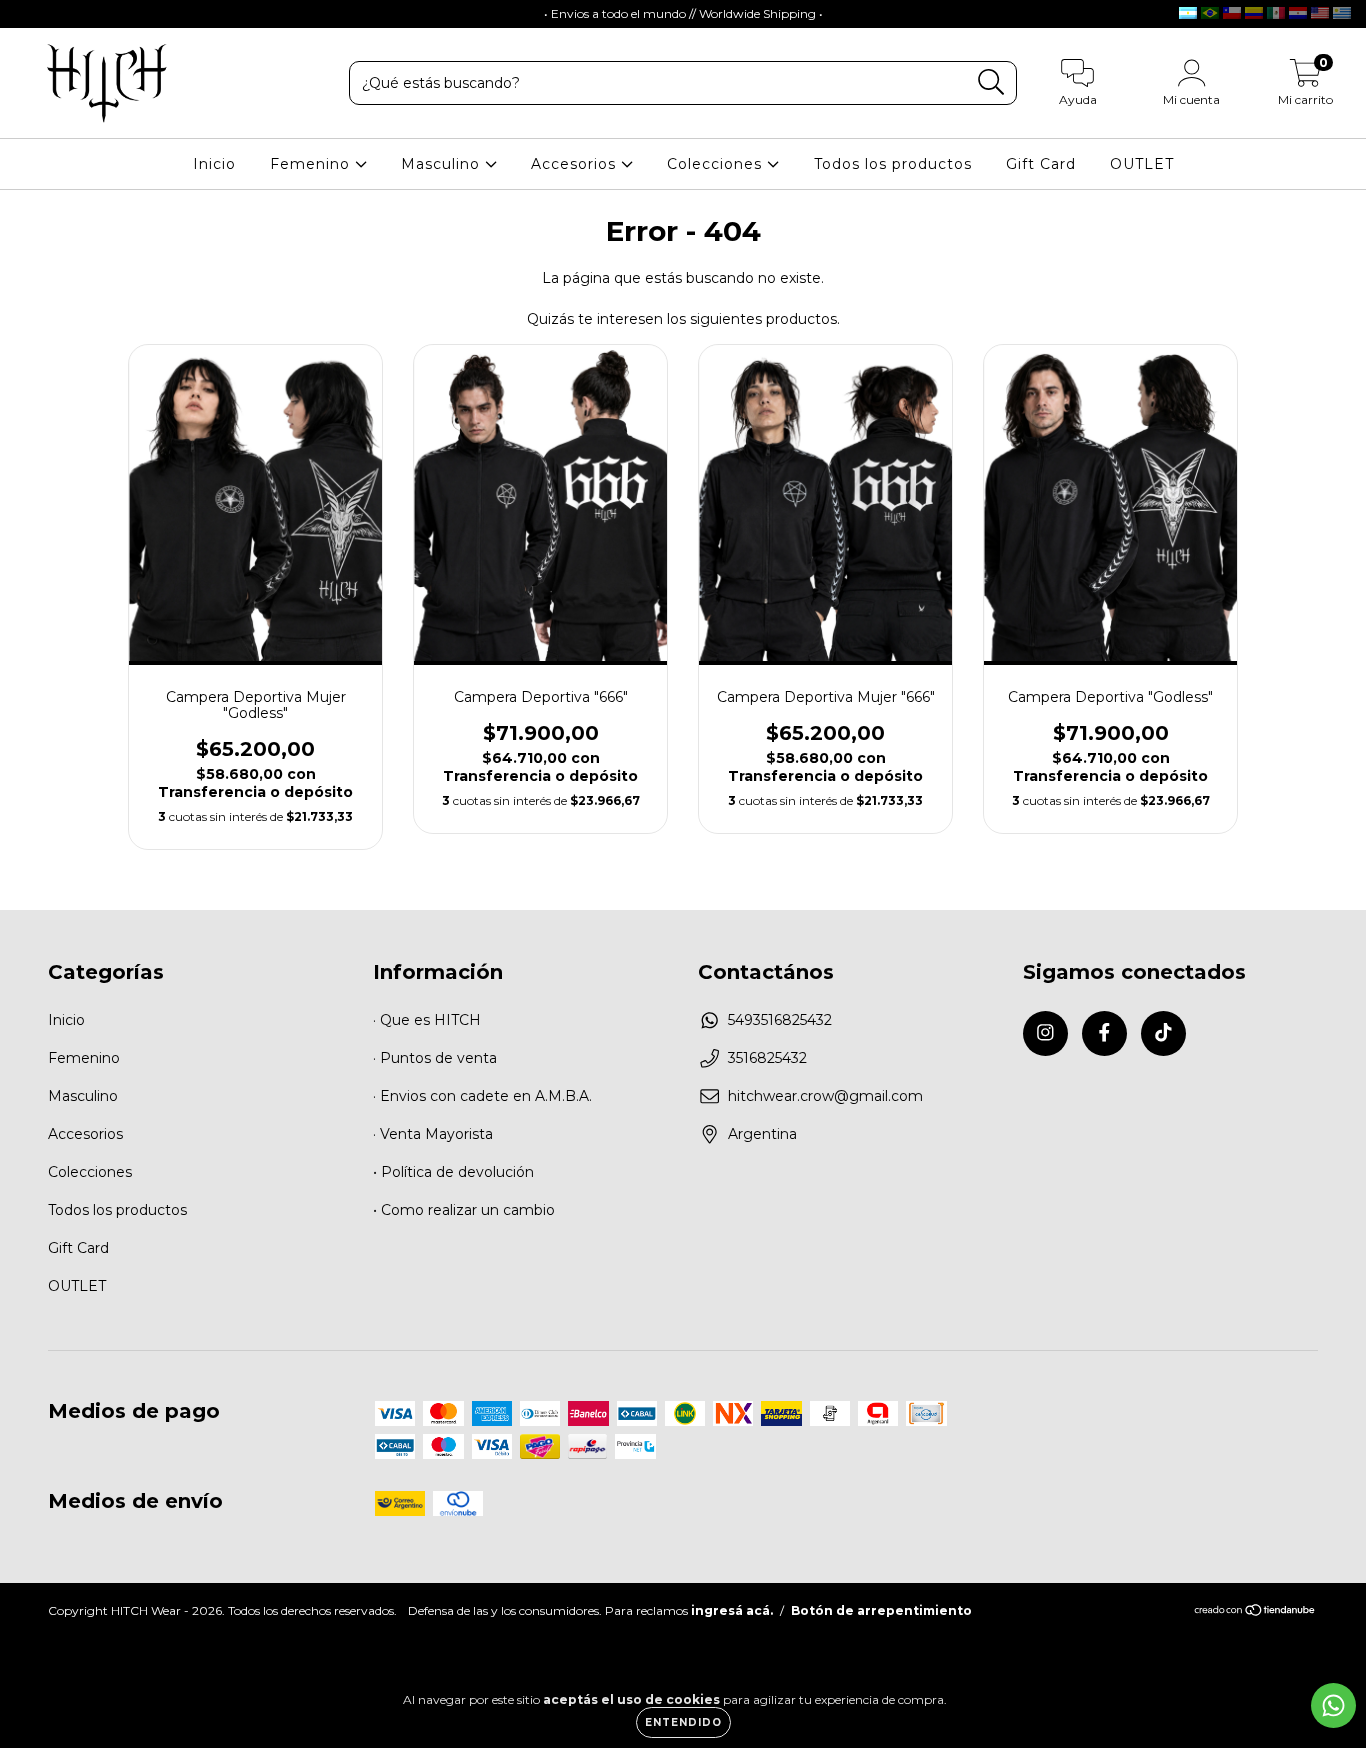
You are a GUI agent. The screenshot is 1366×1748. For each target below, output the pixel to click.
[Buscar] (991, 82)
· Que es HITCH (427, 1020)
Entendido (683, 1722)
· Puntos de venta (435, 1058)
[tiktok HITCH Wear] (89, 14)
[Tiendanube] (1255, 1612)
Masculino (443, 164)
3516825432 (767, 1058)
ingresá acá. (732, 1610)
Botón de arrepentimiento (881, 1610)
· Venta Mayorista (433, 1134)
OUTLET (1142, 164)
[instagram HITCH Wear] (30, 14)
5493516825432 (780, 1020)
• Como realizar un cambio (464, 1210)
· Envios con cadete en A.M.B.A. (482, 1096)
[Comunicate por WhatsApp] (1333, 1705)
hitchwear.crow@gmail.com (825, 1096)
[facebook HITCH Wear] (60, 14)
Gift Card (1041, 164)
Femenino (312, 164)
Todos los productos (893, 164)
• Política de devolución (453, 1172)
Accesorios (576, 164)
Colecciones (717, 164)
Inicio (214, 164)
